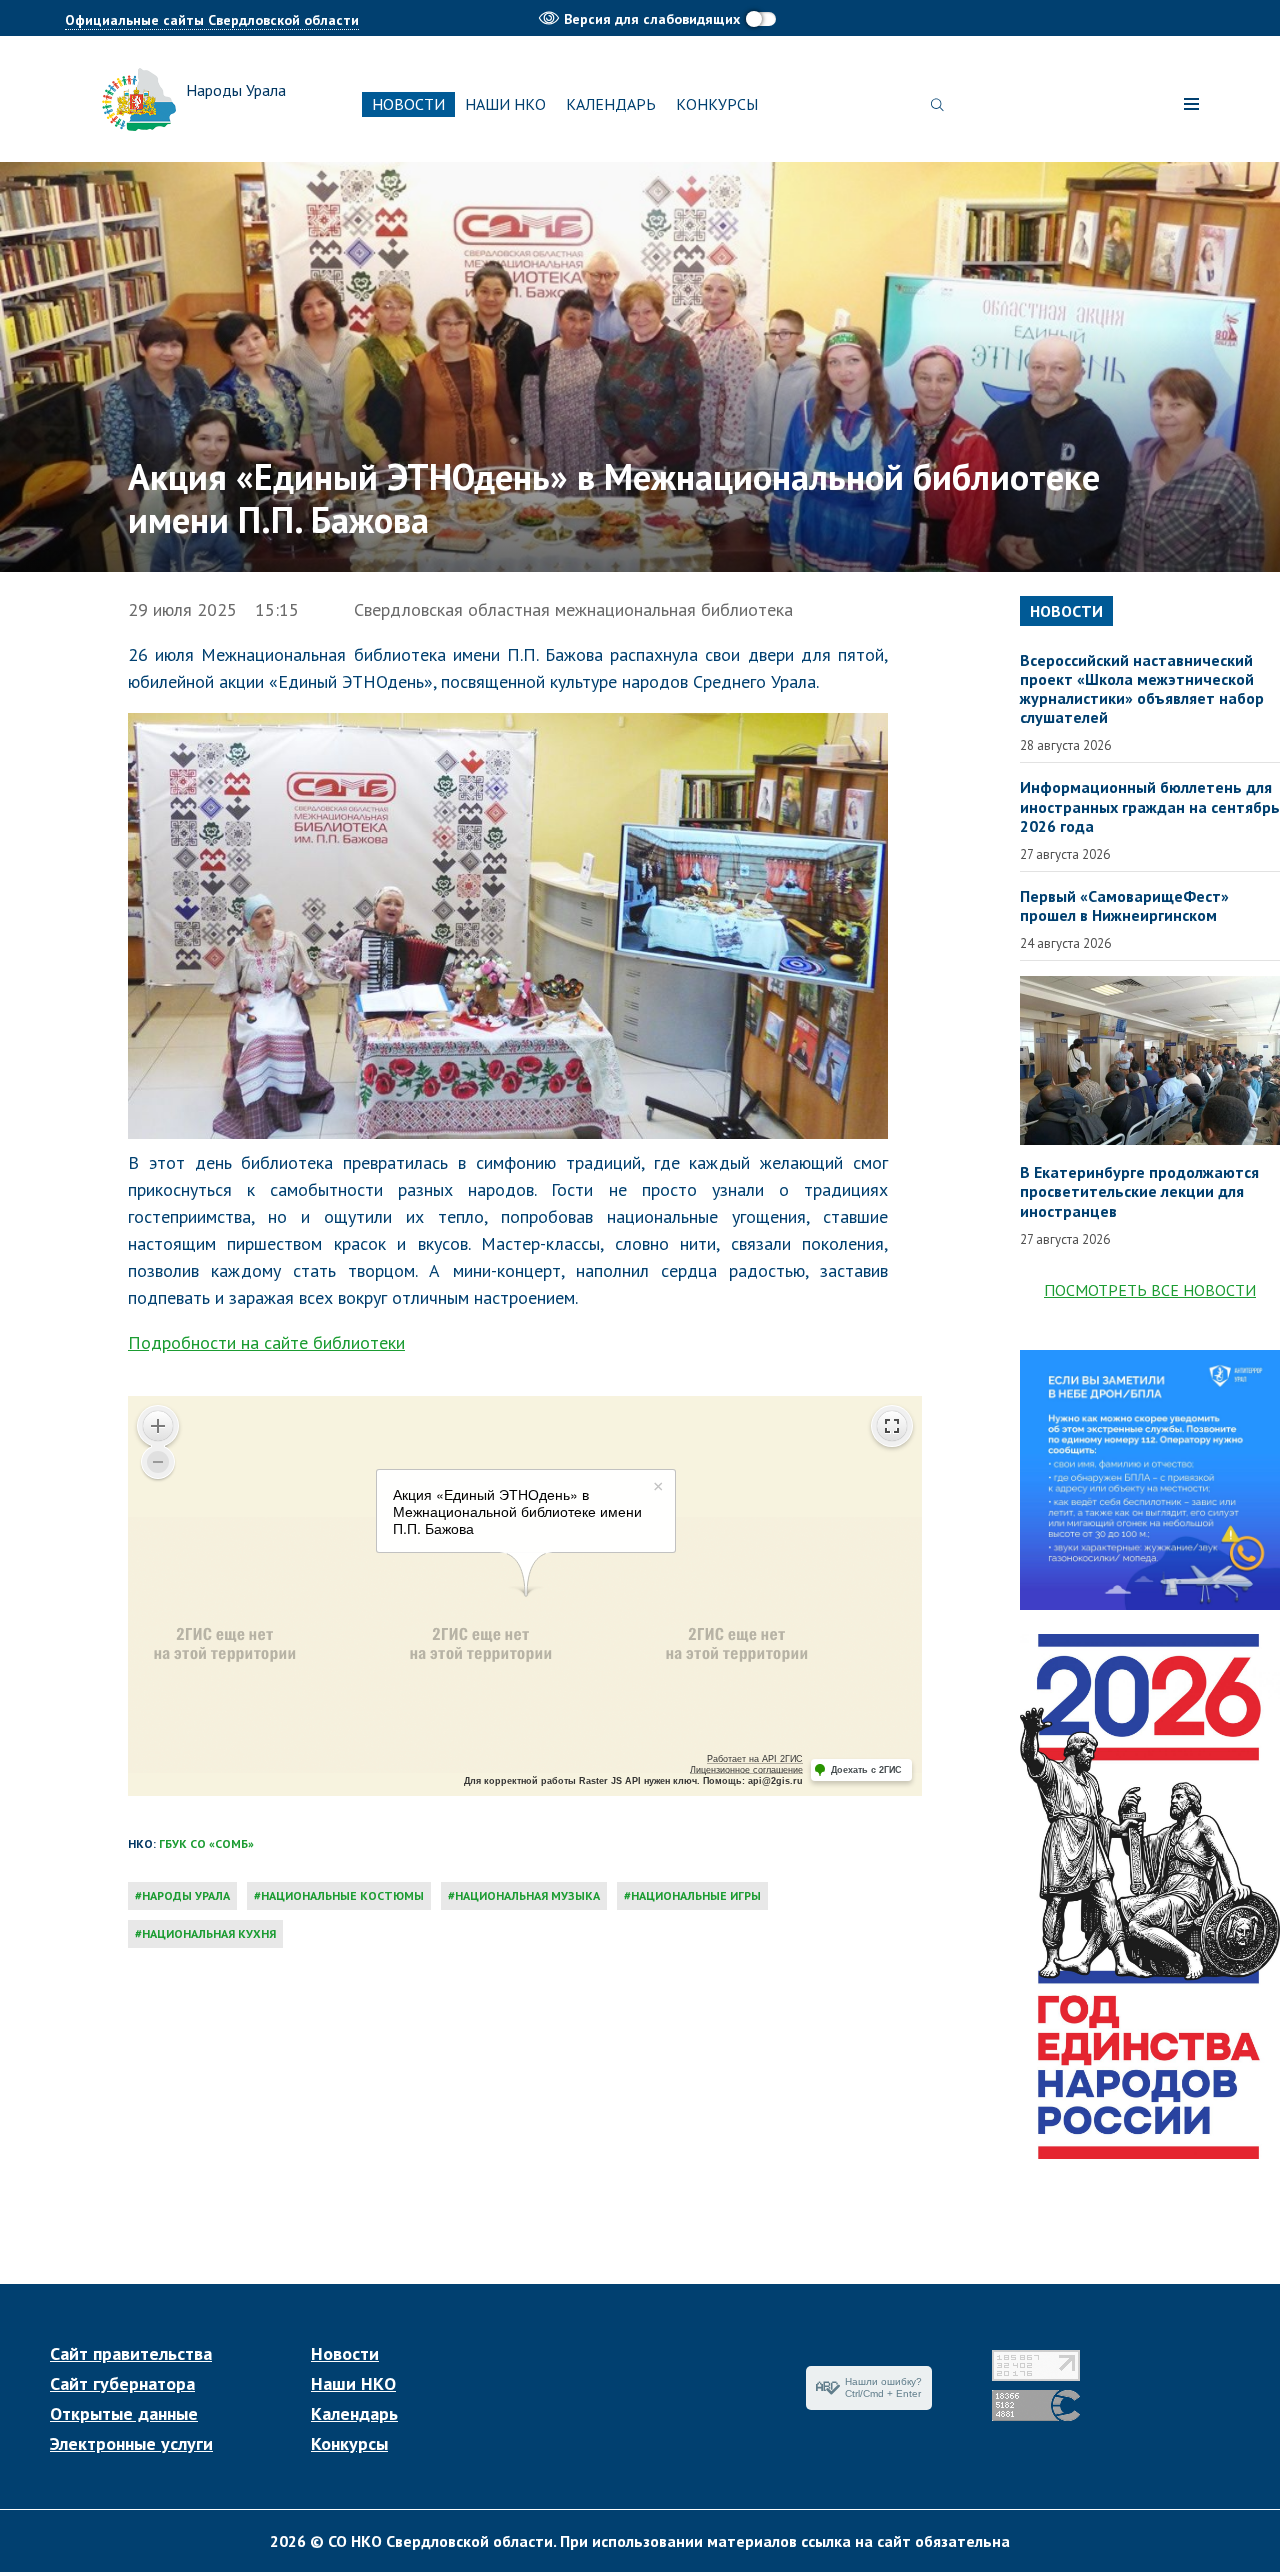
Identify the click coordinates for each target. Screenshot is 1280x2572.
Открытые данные (124, 2414)
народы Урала (186, 1895)
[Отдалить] (158, 1462)
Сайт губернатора (122, 2384)
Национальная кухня (209, 1933)
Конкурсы (717, 104)
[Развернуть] (892, 1426)
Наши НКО (505, 104)
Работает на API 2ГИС (755, 1759)
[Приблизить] (158, 1426)
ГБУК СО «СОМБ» (206, 1843)
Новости (408, 104)
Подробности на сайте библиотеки (266, 1342)
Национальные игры (696, 1895)
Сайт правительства (131, 2354)
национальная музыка (527, 1895)
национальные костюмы (342, 1895)
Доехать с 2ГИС (866, 1770)
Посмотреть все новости (1150, 1290)
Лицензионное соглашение (746, 1770)
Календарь (611, 104)
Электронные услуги (131, 2444)
